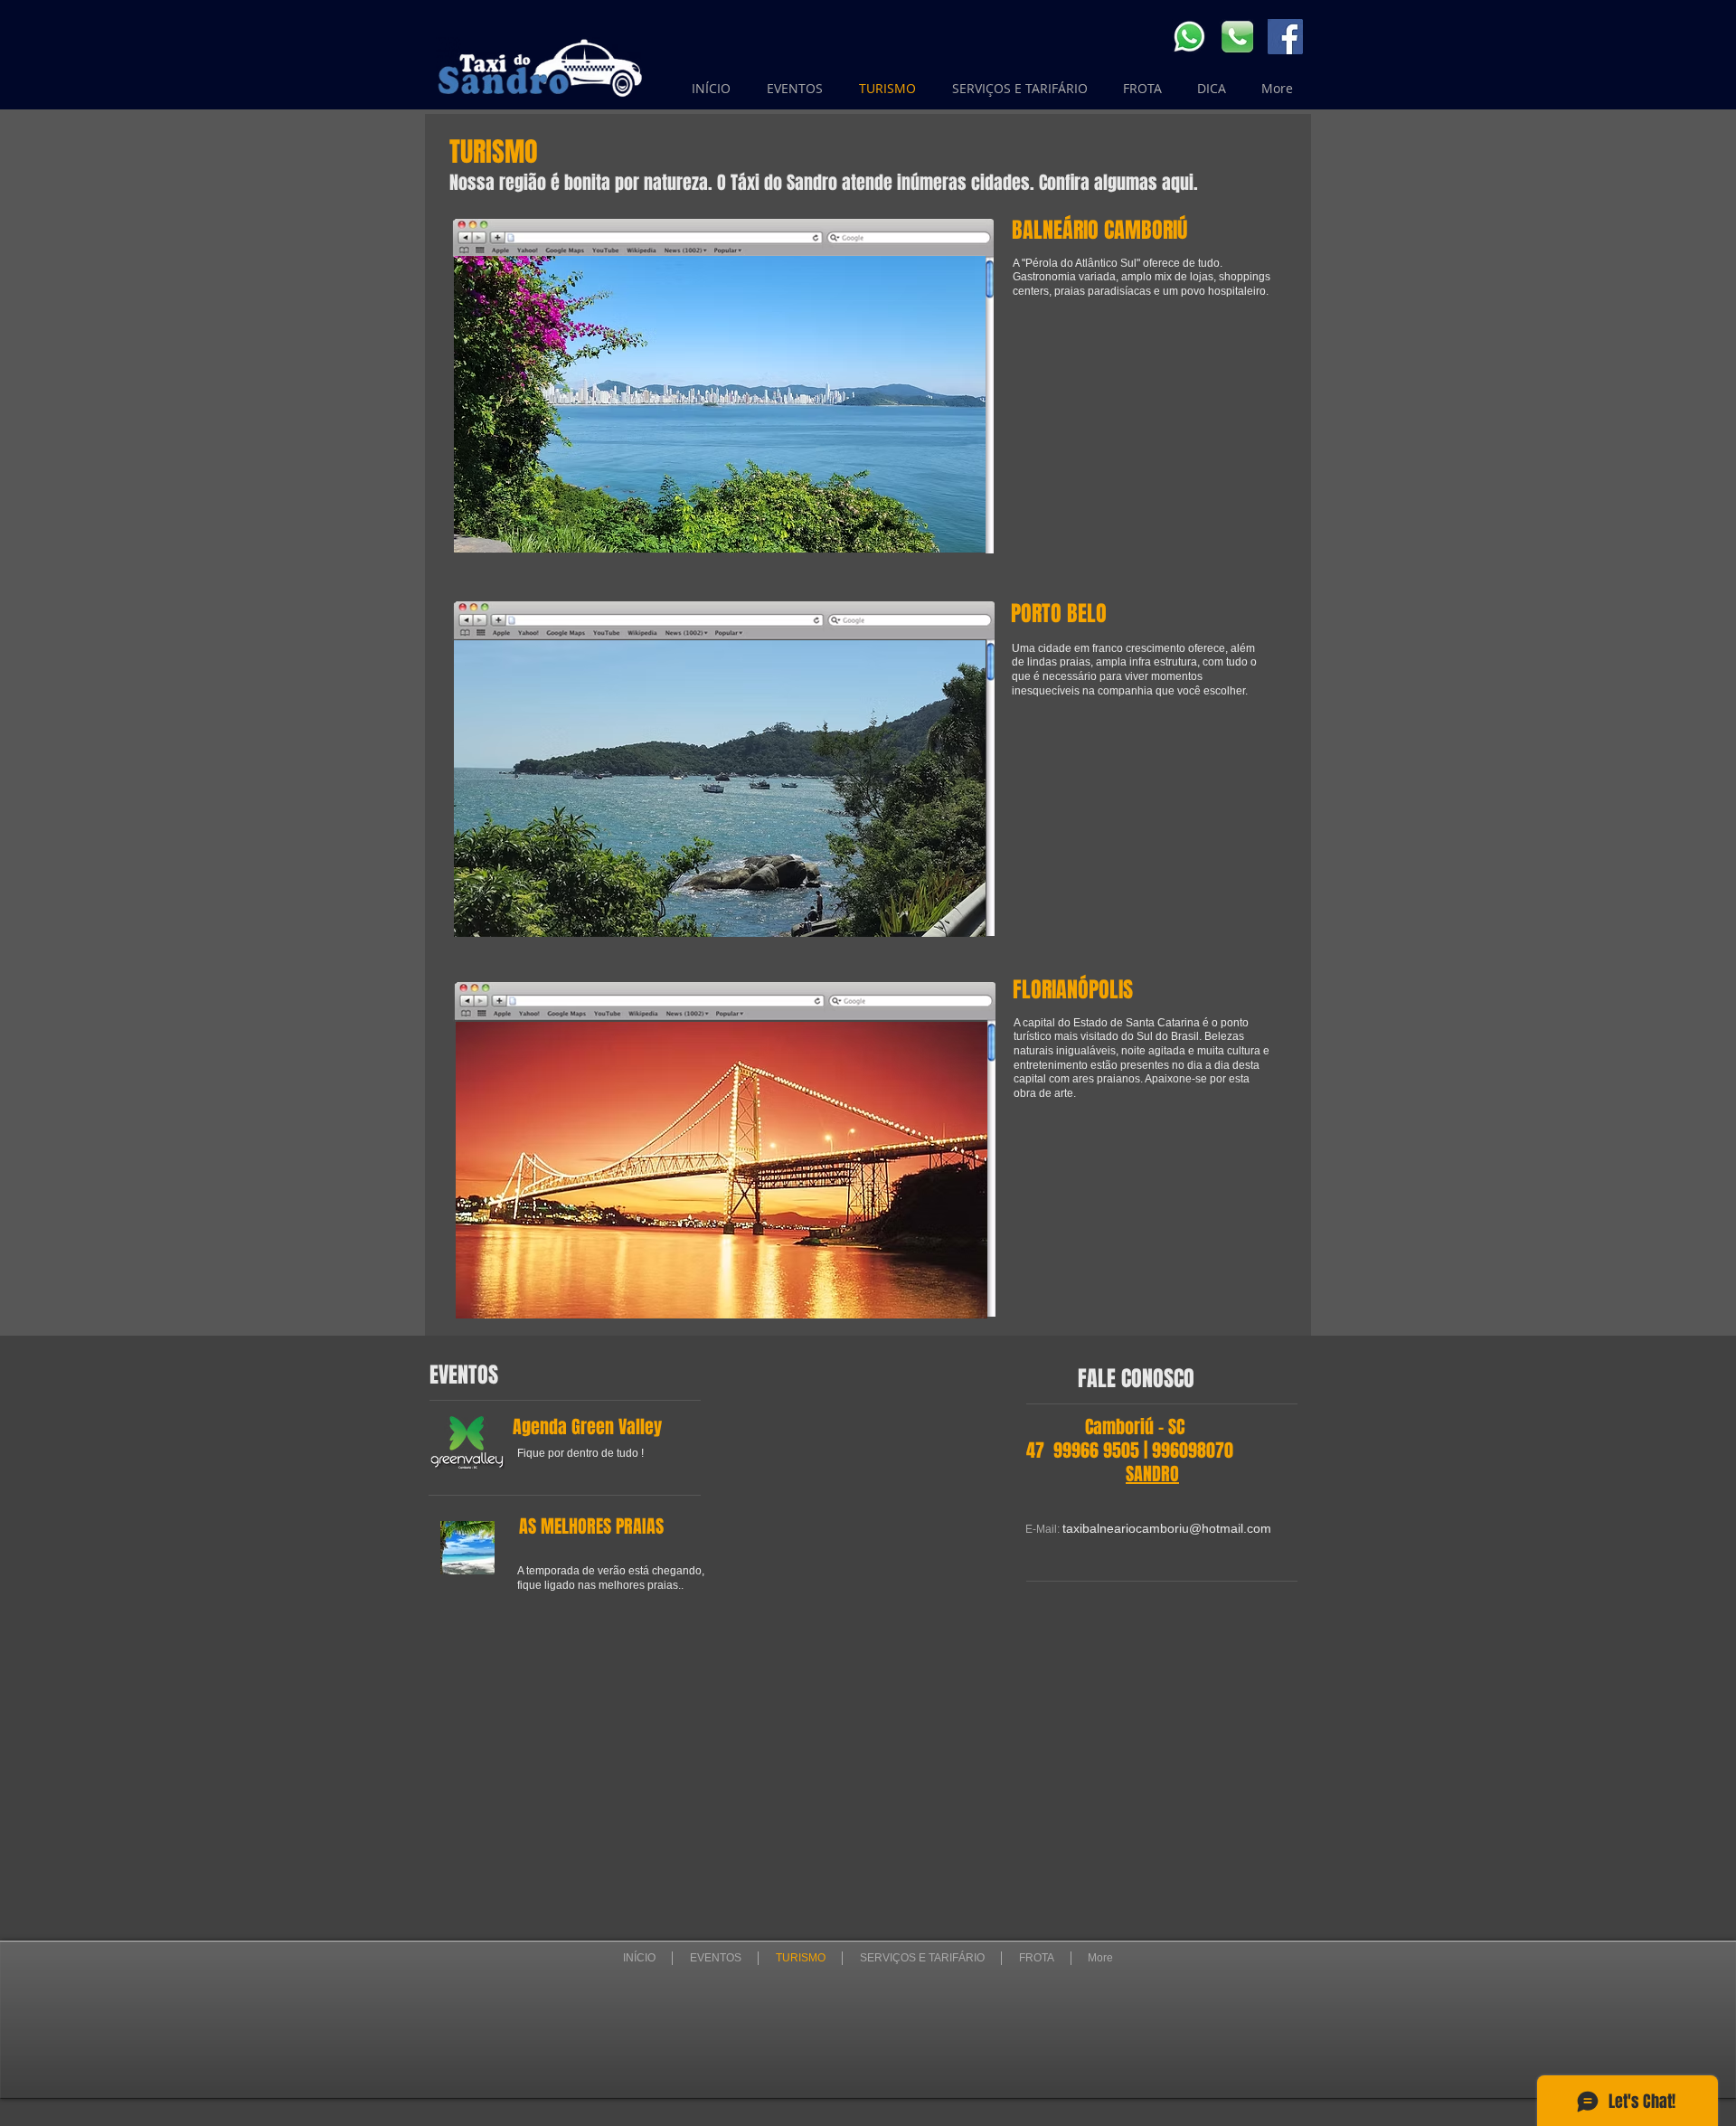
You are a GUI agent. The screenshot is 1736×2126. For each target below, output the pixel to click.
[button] (720, 789)
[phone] (1237, 37)
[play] (948, 921)
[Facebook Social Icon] (1285, 37)
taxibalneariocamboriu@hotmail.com (1167, 1528)
